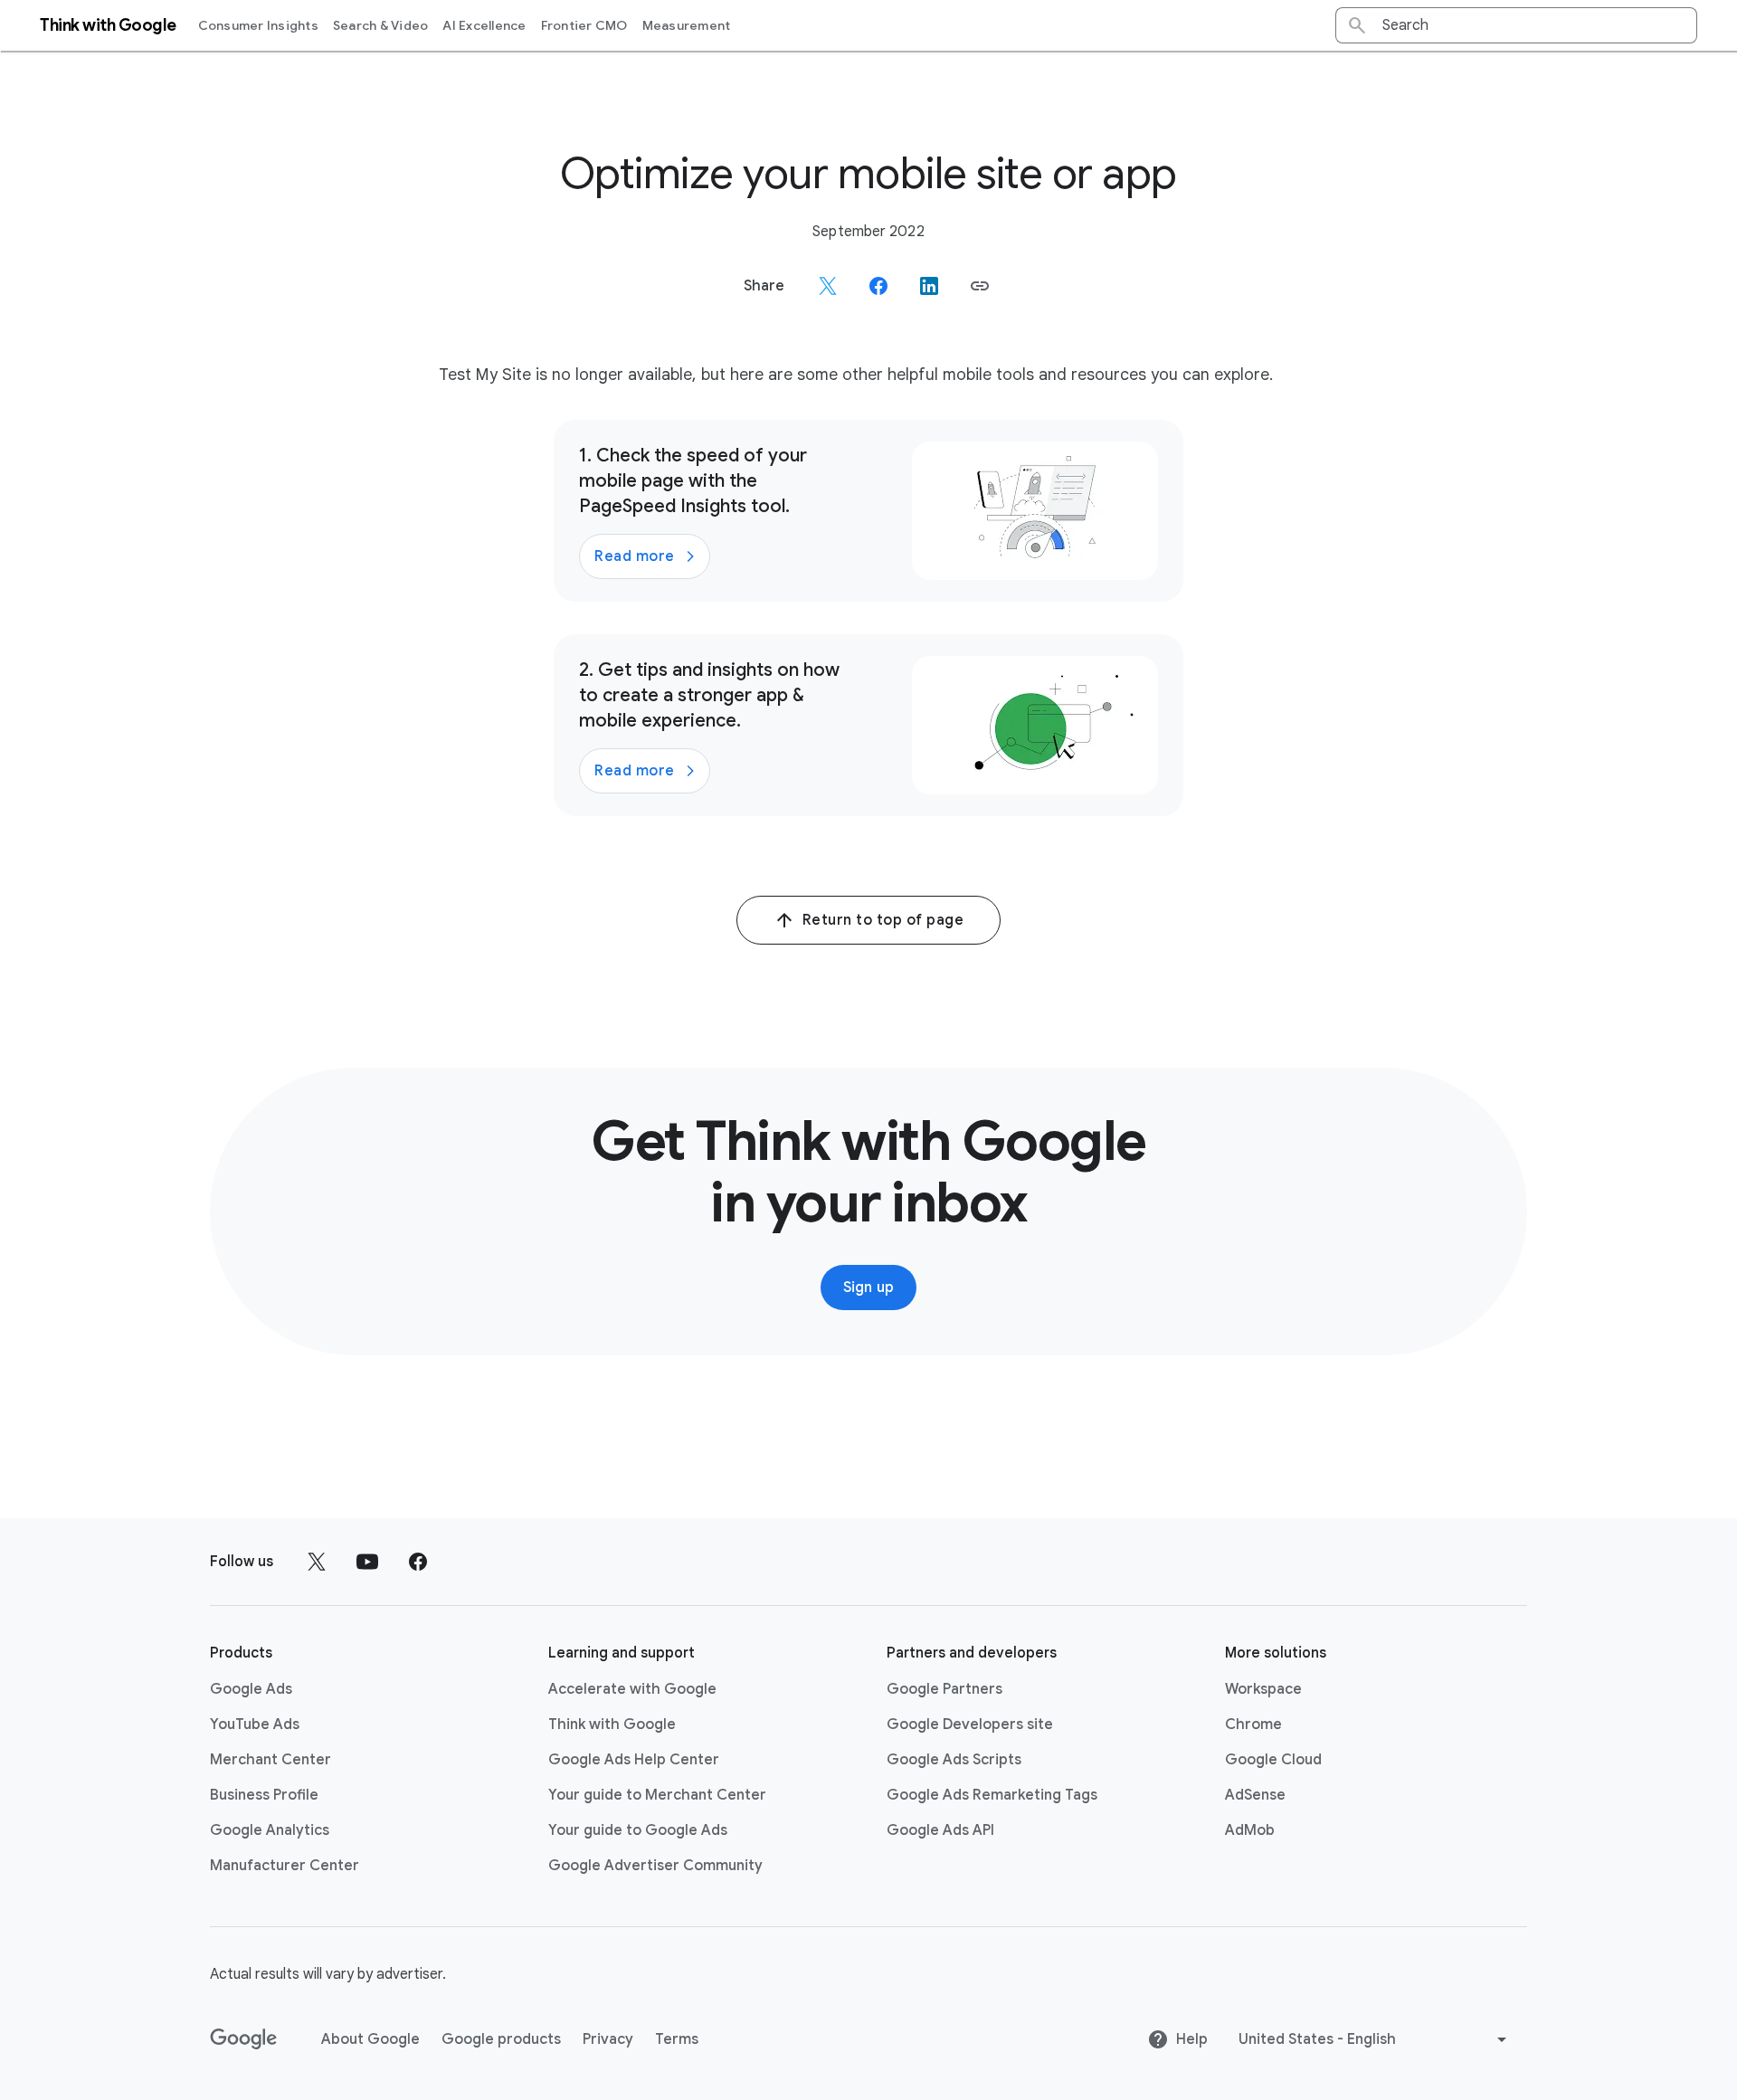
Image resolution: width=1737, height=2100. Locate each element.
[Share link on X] (828, 286)
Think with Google (612, 1725)
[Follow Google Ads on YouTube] (367, 1562)
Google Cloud (1273, 1760)
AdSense (1255, 1795)
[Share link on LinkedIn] (929, 286)
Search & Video (381, 25)
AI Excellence (484, 25)
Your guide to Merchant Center (657, 1795)
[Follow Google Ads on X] (317, 1562)
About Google (370, 2039)
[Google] (244, 2039)
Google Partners (944, 1689)
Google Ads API (940, 1830)
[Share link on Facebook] (878, 286)
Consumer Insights (258, 25)
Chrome (1253, 1725)
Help (1192, 2039)
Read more (635, 556)
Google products (501, 2039)
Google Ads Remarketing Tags (992, 1795)
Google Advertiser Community (655, 1866)
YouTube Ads (255, 1725)
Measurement (687, 25)
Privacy (608, 2039)
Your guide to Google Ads (638, 1830)
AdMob (1250, 1830)
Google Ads (251, 1689)
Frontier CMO (584, 25)
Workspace (1263, 1689)
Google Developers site (970, 1725)
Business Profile (264, 1795)
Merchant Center (271, 1760)
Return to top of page (883, 920)
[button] (980, 286)
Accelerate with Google (632, 1689)
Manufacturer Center (285, 1866)
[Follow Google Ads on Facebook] (418, 1562)
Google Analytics (270, 1830)
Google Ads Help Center (634, 1760)
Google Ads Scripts (954, 1760)
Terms (677, 2039)
